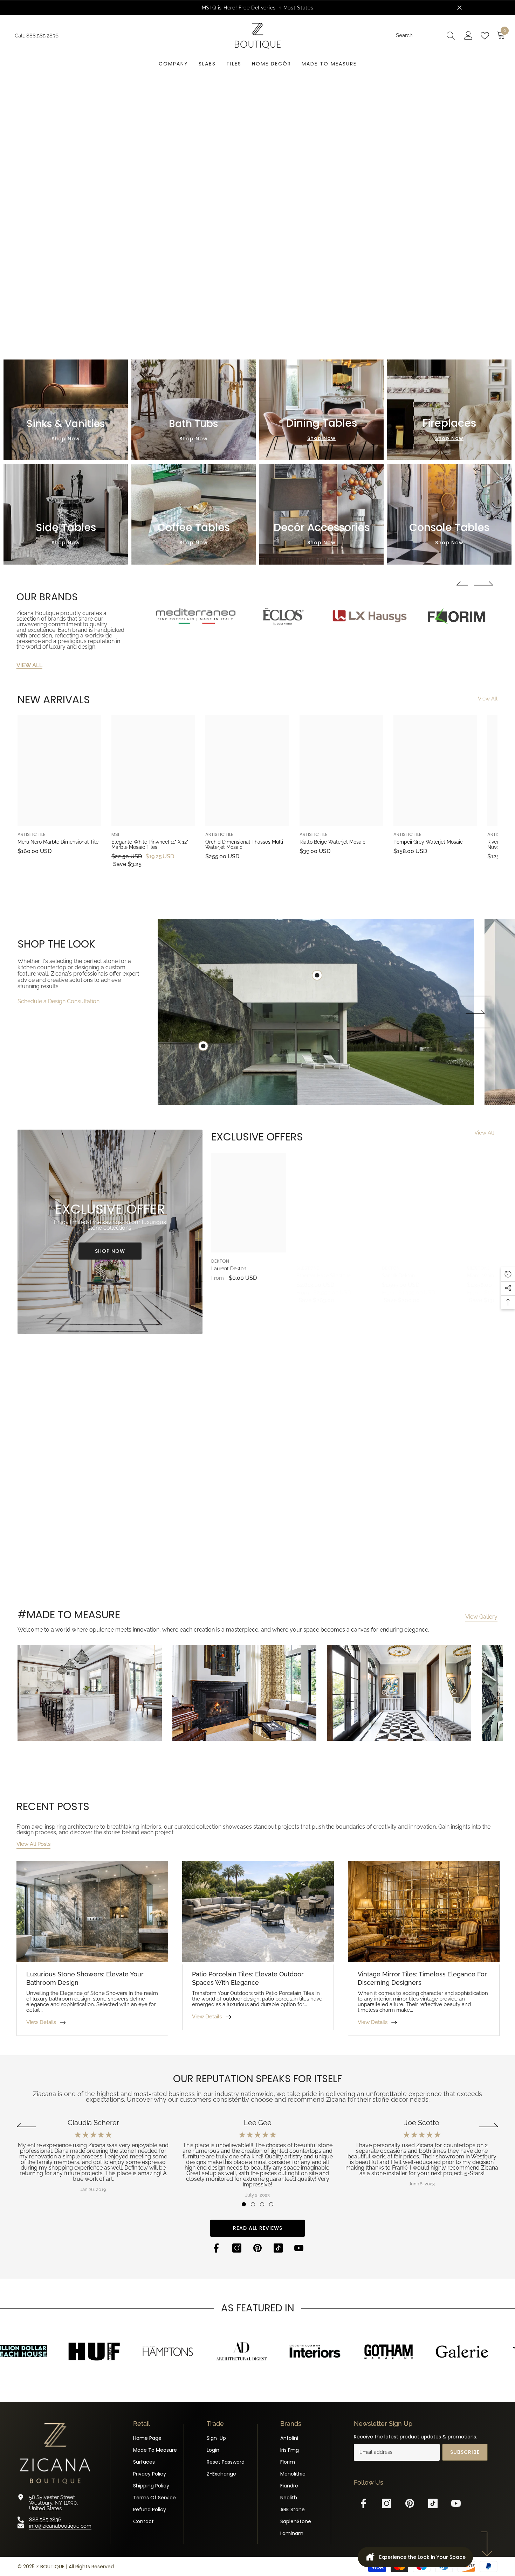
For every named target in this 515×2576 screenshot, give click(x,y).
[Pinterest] (257, 2248)
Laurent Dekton (229, 1269)
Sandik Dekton (398, 1276)
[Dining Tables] (321, 410)
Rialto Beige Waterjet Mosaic (332, 842)
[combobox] (419, 36)
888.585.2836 (42, 36)
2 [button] (253, 2204)
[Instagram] (237, 2248)
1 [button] (244, 2204)
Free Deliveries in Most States (276, 8)
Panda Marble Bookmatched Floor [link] (183, 1587)
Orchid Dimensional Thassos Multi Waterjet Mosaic (244, 845)
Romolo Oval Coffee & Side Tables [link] (55, 1587)
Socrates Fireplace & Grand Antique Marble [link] (322, 1587)
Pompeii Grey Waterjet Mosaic (428, 842)
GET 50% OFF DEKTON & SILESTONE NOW (258, 237)
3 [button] (262, 2204)
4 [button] (271, 2204)
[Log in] (468, 36)
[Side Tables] (66, 514)
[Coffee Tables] (194, 514)
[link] (196, 618)
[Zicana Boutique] (283, 619)
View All (488, 699)
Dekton (220, 1261)
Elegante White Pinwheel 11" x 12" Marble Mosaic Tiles (150, 845)
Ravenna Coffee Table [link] (422, 1587)
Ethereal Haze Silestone (324, 1276)
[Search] (426, 36)
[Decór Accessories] (321, 514)
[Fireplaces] (449, 410)
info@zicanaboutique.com (60, 2526)
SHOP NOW (110, 1251)
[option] (257, 8)
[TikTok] (278, 2248)
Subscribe (465, 2452)
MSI (115, 834)
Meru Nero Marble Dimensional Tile (58, 842)
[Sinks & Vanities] (66, 410)
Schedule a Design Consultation (59, 1001)
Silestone (308, 1268)
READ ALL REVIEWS (258, 2228)
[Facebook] (216, 2248)
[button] (246, 333)
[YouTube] (299, 2248)
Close (459, 8)
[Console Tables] (449, 514)
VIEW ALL (29, 665)
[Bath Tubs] (194, 410)
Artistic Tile (32, 834)
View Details (41, 2022)
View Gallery (481, 1617)
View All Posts (33, 1844)
